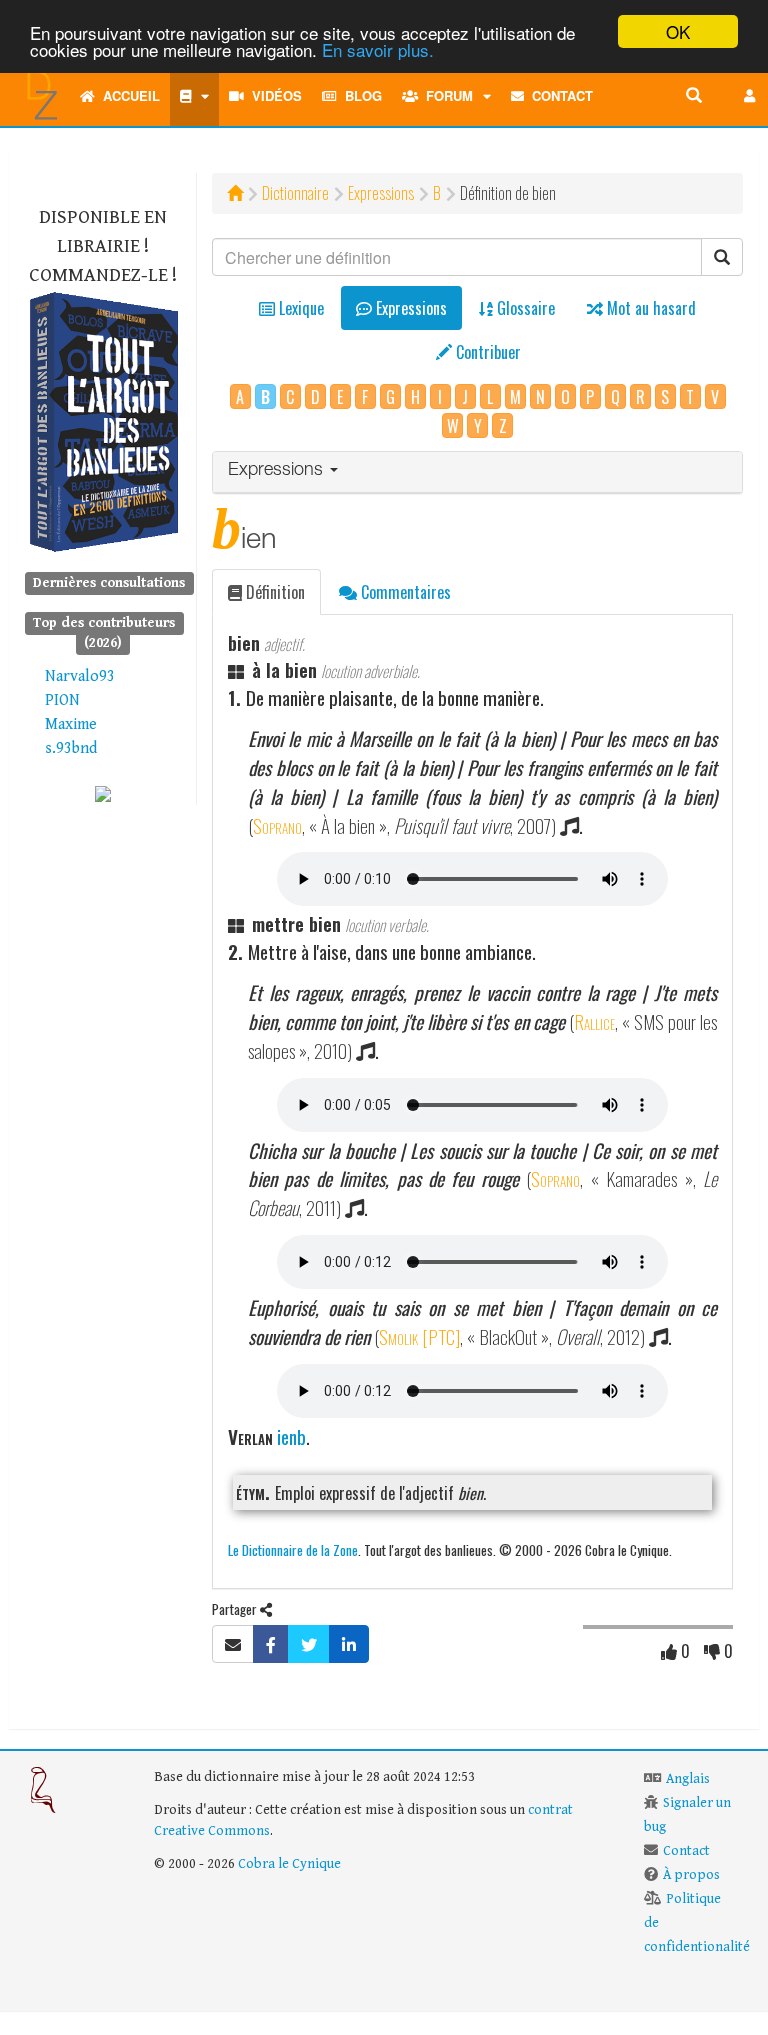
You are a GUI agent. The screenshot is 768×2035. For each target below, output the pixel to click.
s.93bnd (71, 748)
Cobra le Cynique (289, 1864)
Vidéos (273, 95)
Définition (273, 592)
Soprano (277, 825)
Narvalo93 (80, 676)
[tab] (477, 472)
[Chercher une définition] (694, 96)
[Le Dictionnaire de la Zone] (103, 792)
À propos (691, 1875)
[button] (750, 96)
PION (62, 700)
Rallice (594, 1021)
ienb (291, 1436)
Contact (558, 95)
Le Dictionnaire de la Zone (293, 1549)
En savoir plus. (378, 49)
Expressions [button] (278, 471)
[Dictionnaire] (194, 96)
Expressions (381, 193)
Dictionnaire (295, 193)
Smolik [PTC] (419, 1336)
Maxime (71, 724)
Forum (445, 95)
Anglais (688, 1779)
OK (678, 31)
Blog (359, 95)
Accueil (127, 95)
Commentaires (404, 592)
